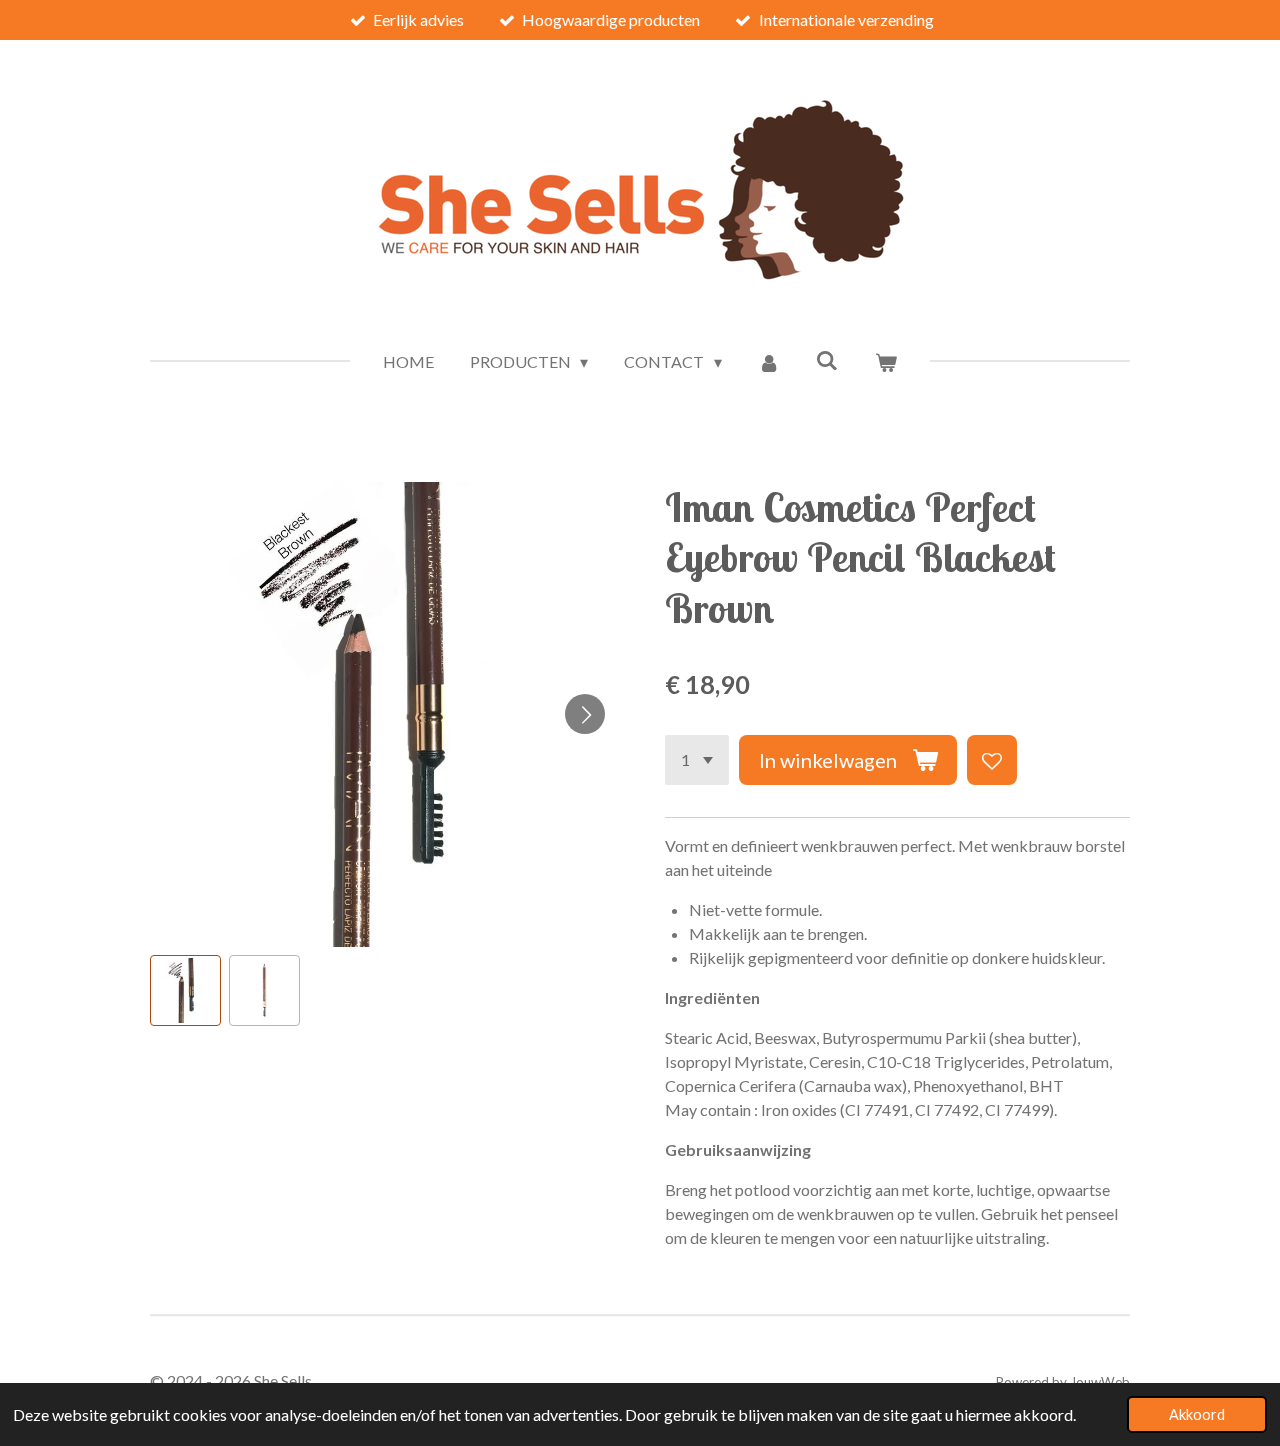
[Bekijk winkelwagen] (886, 362)
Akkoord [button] (1197, 1414)
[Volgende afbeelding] (585, 714)
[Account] (769, 362)
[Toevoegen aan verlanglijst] (992, 760)
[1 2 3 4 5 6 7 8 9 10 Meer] (697, 760)
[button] (185, 990)
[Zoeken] (827, 359)
